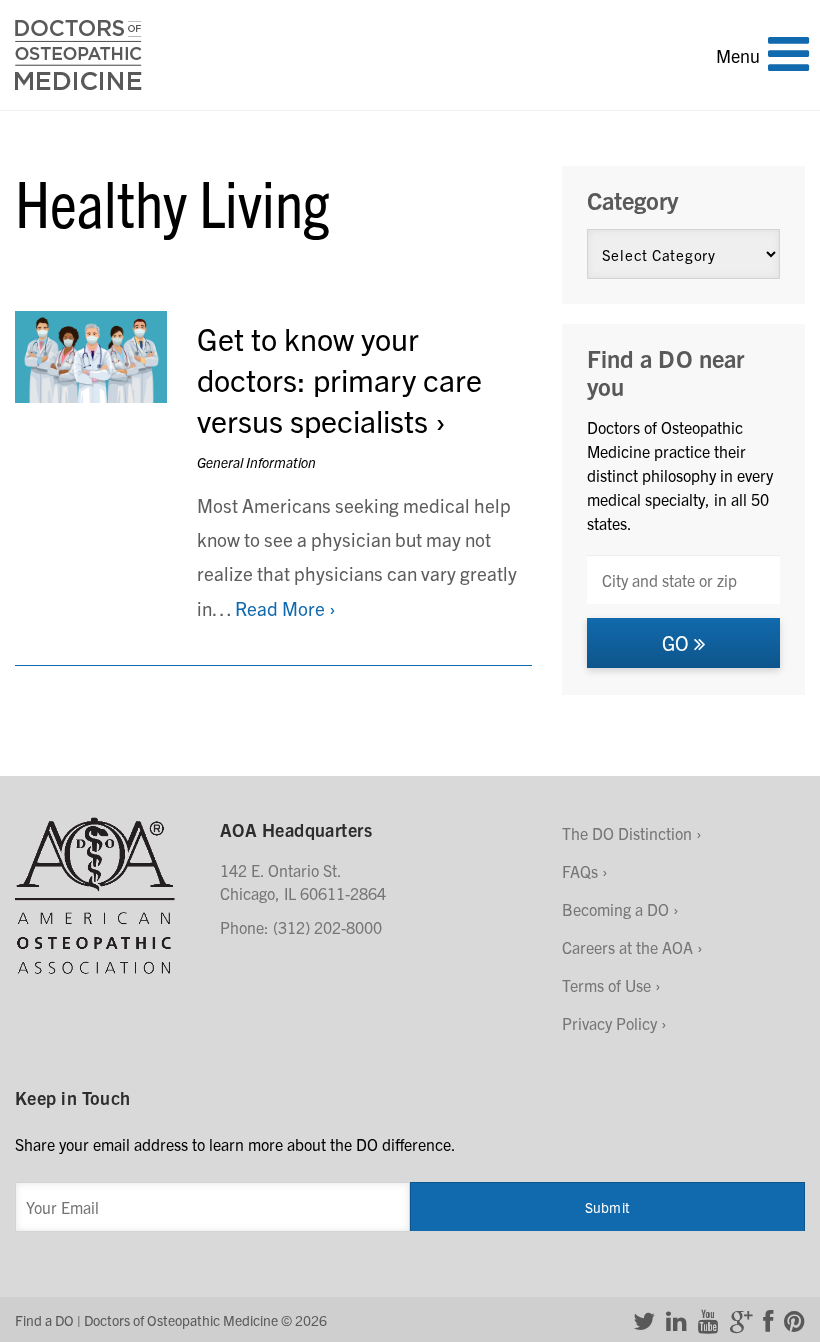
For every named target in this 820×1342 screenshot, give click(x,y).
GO (678, 642)
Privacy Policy (609, 1023)
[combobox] (683, 579)
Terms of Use (606, 985)
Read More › (285, 608)
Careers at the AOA (627, 947)
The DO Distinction (627, 833)
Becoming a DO (615, 909)
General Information (256, 462)
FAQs (580, 871)
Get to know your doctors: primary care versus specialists (339, 378)
